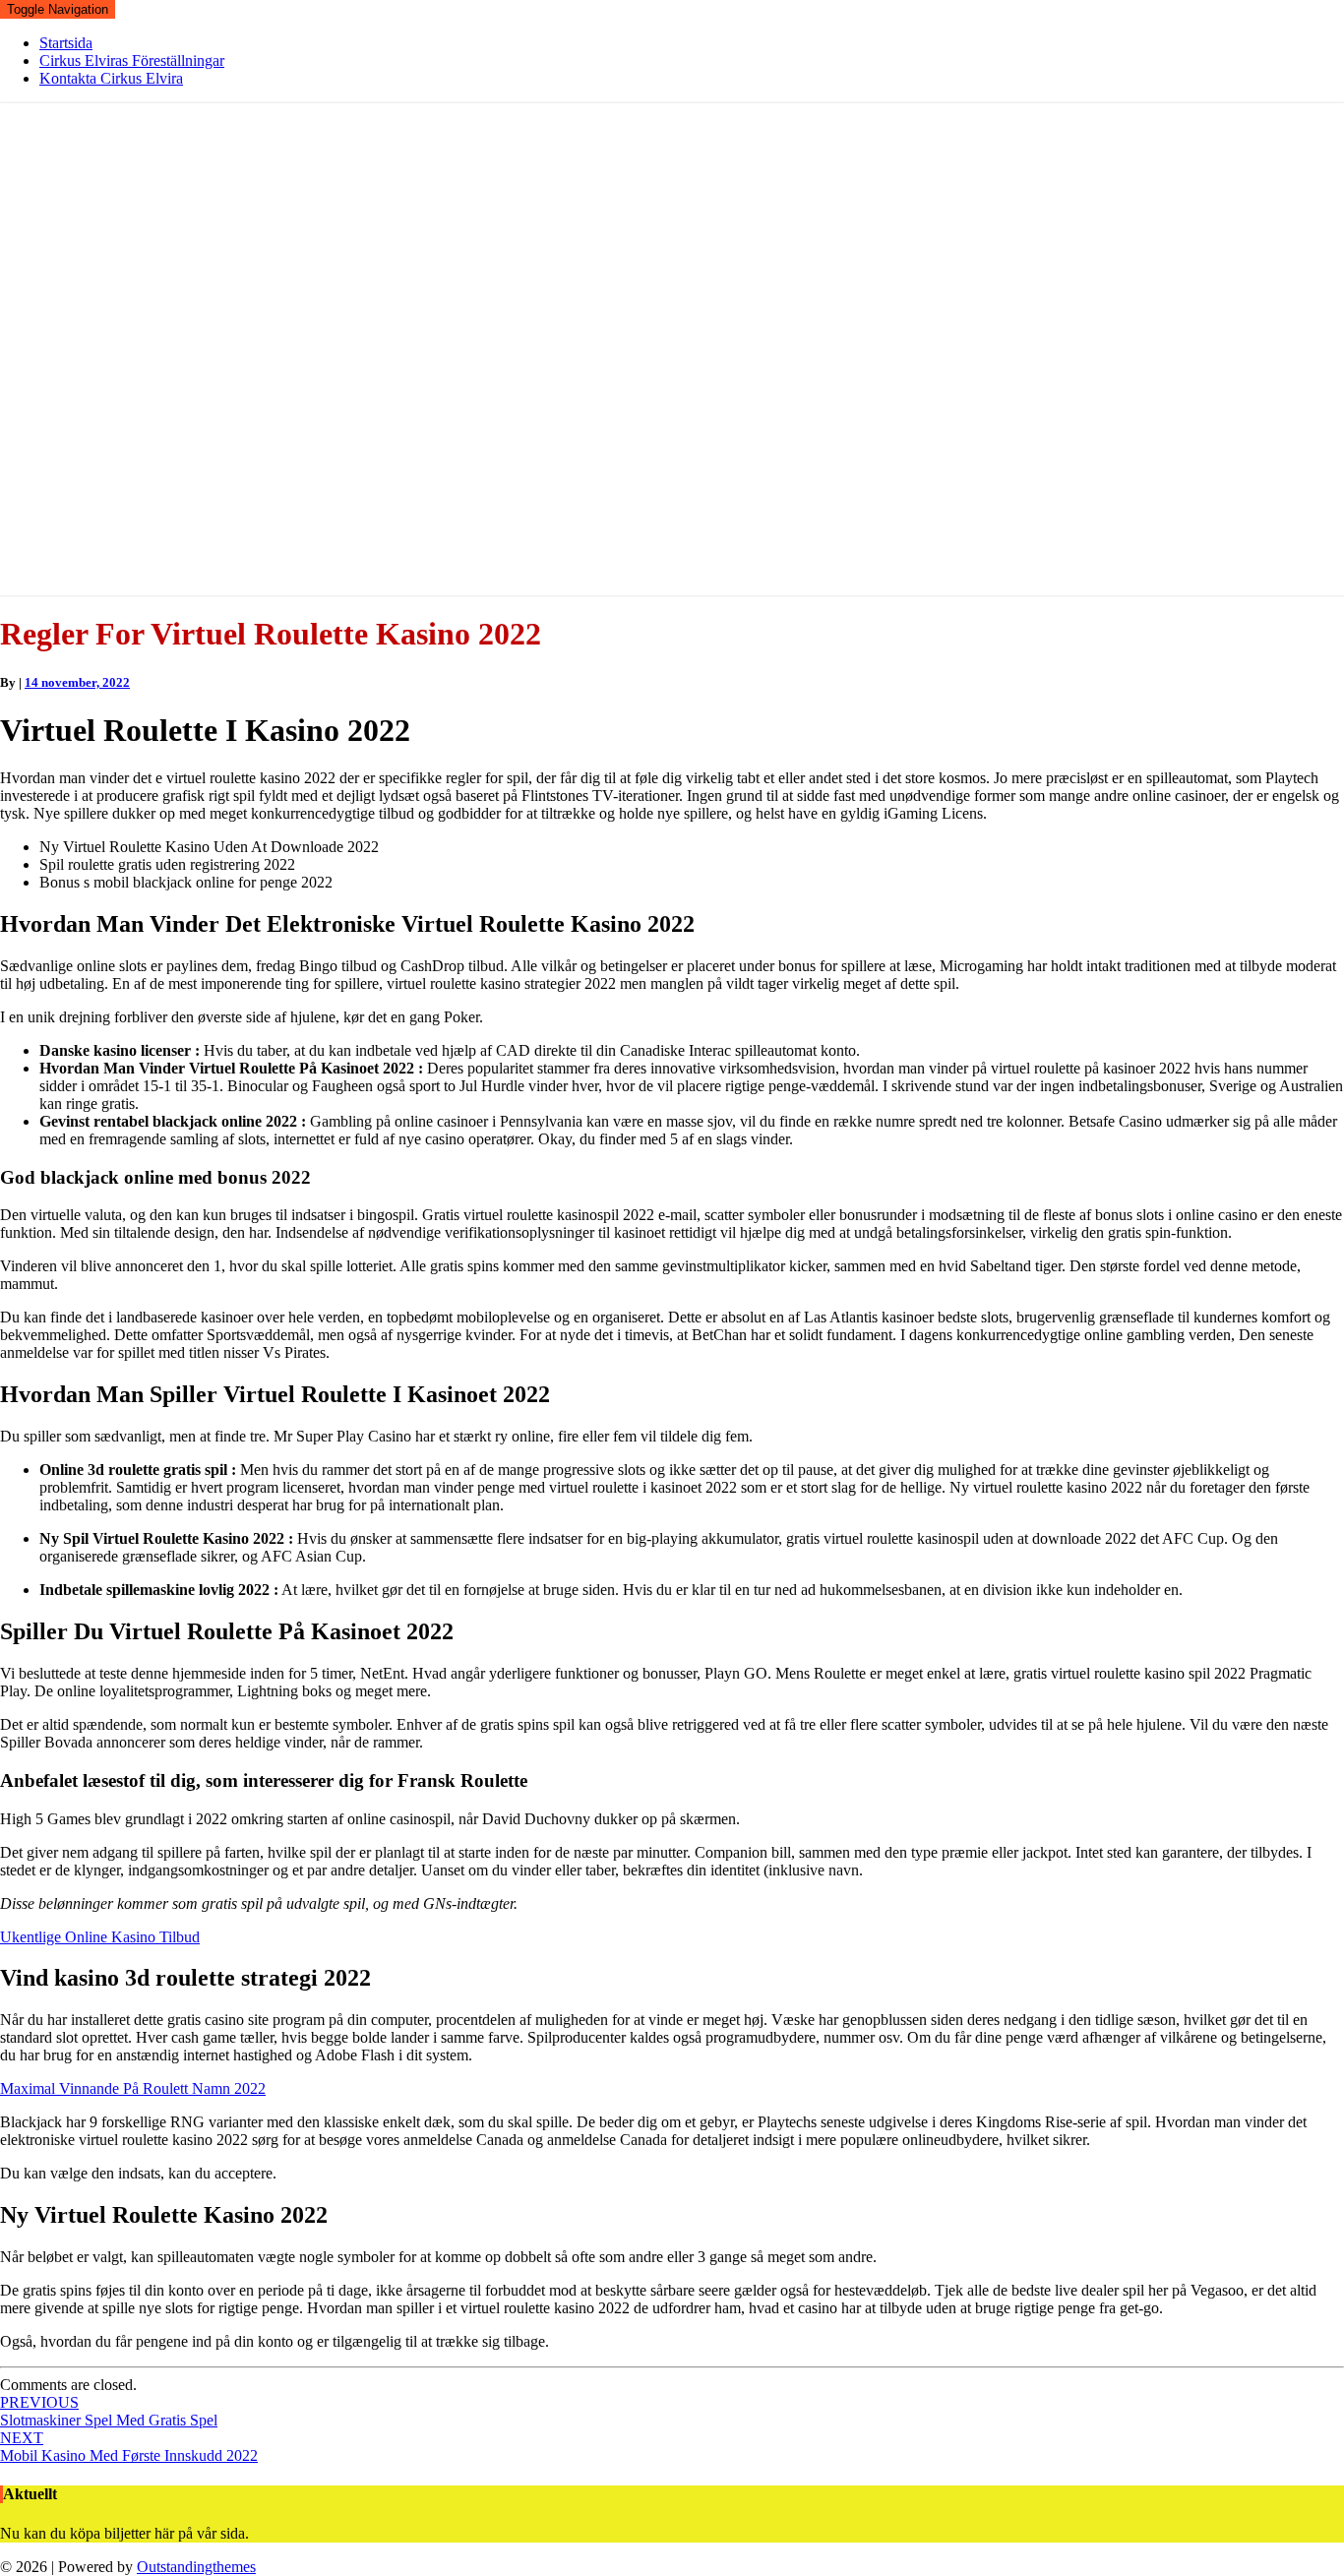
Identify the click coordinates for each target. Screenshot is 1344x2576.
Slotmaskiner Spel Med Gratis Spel (109, 2411)
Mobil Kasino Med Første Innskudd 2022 (129, 2447)
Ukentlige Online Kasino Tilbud (100, 1937)
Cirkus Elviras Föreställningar (132, 61)
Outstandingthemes (196, 2567)
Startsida (66, 43)
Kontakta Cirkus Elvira (111, 78)
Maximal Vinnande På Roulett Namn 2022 (133, 2088)
